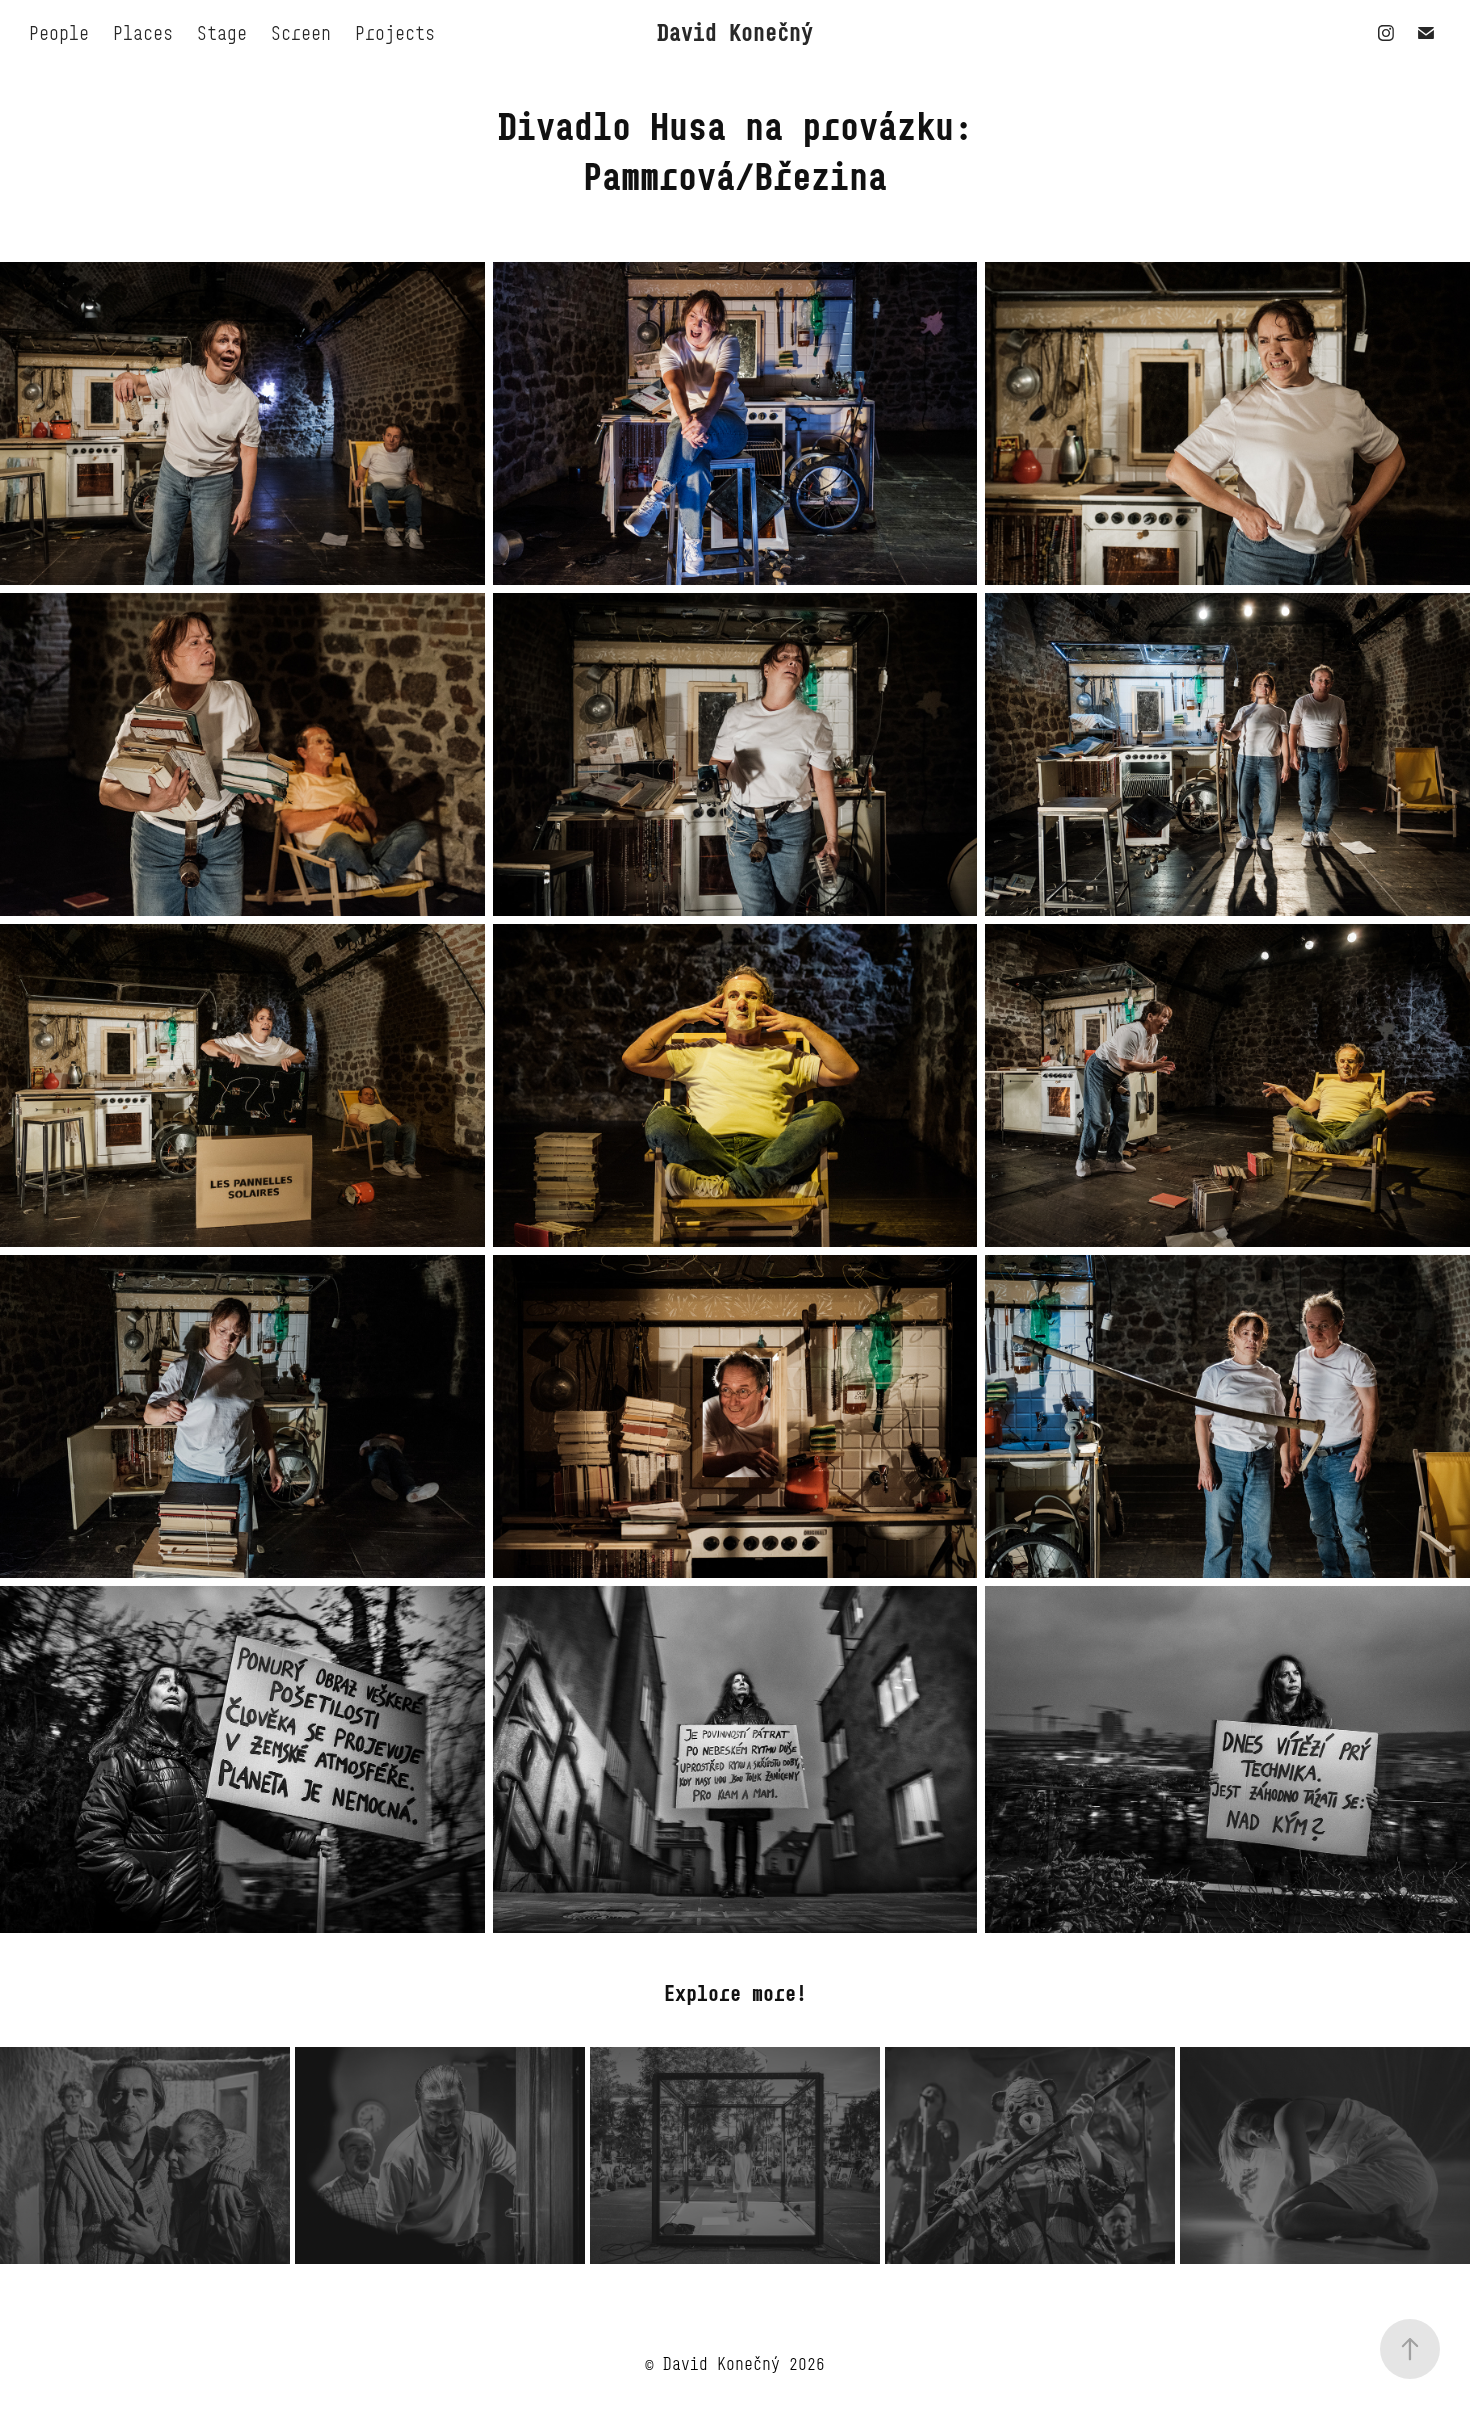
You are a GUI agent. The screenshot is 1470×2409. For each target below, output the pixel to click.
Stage (222, 33)
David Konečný (735, 32)
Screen (301, 33)
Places (143, 33)
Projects (395, 33)
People (59, 33)
